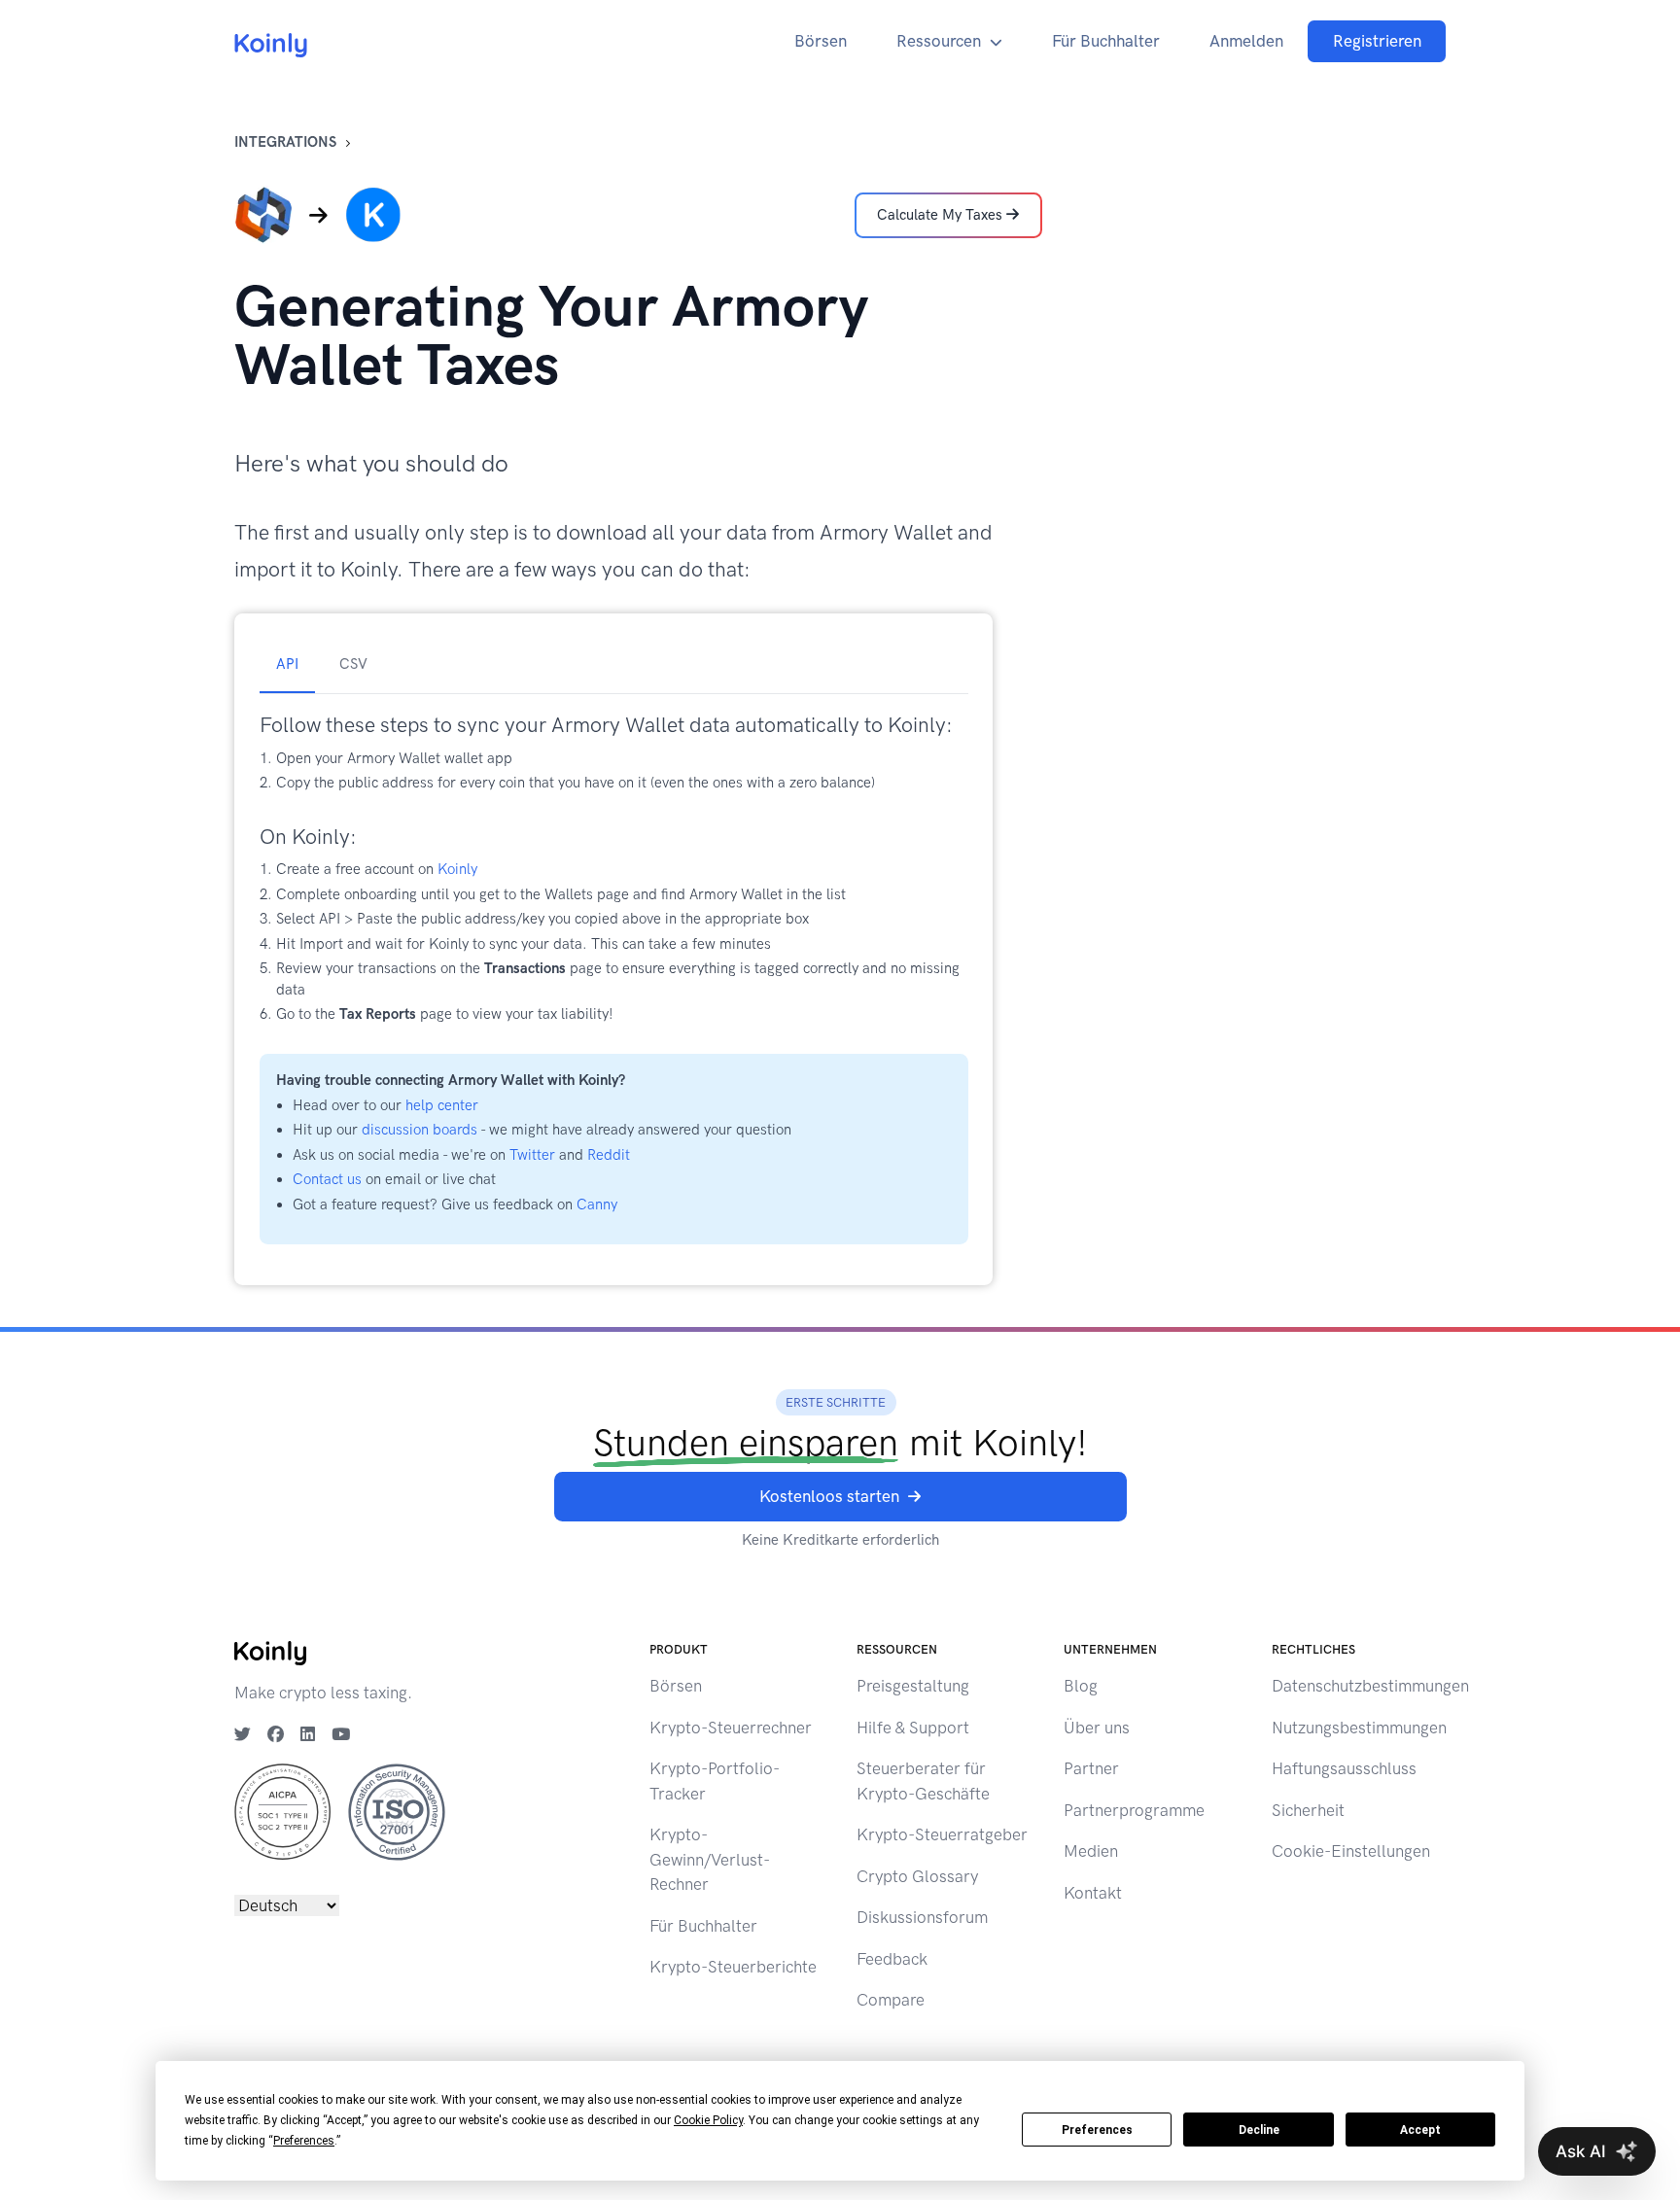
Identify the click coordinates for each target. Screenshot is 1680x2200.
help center (442, 1105)
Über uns (1097, 1728)
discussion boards (420, 1130)
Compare (891, 2000)
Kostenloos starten (829, 1496)
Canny (597, 1205)
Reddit (609, 1155)
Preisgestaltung (913, 1686)
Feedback (892, 1959)
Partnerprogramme (1134, 1810)
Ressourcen (939, 41)
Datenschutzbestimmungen (1370, 1686)
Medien (1091, 1851)
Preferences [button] (304, 2141)
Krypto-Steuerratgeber (942, 1834)
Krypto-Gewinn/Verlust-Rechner (710, 1859)
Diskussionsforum (922, 1917)
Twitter (532, 1155)
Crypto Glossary (917, 1876)
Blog (1081, 1686)
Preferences (1097, 2130)
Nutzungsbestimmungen (1359, 1728)
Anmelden (1246, 41)
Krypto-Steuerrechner (731, 1728)
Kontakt (1093, 1893)
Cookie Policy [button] (708, 2120)
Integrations (285, 142)
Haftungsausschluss (1344, 1768)
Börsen (821, 41)
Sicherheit (1308, 1810)
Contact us (327, 1179)
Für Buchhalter (1106, 41)
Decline (1259, 2130)
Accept (1420, 2130)
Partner (1091, 1768)
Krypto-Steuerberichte (733, 1967)
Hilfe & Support (913, 1728)
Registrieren (1377, 41)
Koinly (457, 869)
